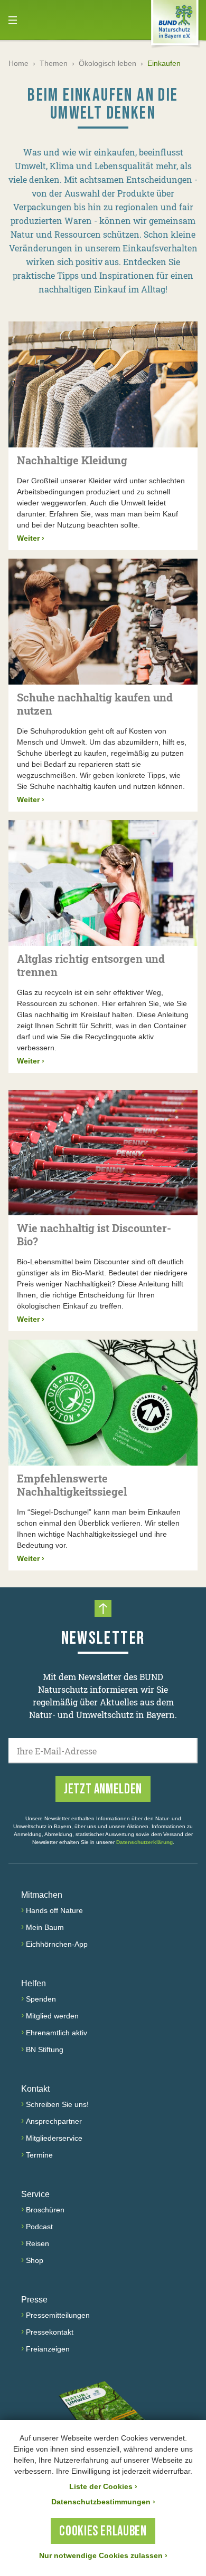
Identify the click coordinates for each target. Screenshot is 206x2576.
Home (18, 63)
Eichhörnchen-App (57, 1944)
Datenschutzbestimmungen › (103, 2502)
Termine (39, 2155)
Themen (54, 63)
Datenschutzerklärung (144, 1842)
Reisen (38, 2243)
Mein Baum (45, 1927)
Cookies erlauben (103, 2531)
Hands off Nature (54, 1910)
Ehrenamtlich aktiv (57, 2033)
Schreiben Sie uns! (57, 2104)
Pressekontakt (50, 2332)
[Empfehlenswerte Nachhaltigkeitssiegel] (103, 1403)
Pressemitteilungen (58, 2315)
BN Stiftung (45, 2050)
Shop (35, 2260)
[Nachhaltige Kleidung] (103, 384)
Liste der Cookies (103, 2486)
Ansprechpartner (54, 2121)
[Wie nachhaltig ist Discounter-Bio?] (103, 1153)
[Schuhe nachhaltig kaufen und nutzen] (103, 622)
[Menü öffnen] (13, 20)
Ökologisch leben (107, 63)
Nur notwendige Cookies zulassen (103, 2555)
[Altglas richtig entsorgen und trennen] (103, 883)
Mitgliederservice (54, 2138)
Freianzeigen (48, 2349)
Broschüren (45, 2210)
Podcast (39, 2227)
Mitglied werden (52, 2016)
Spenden (41, 1999)
